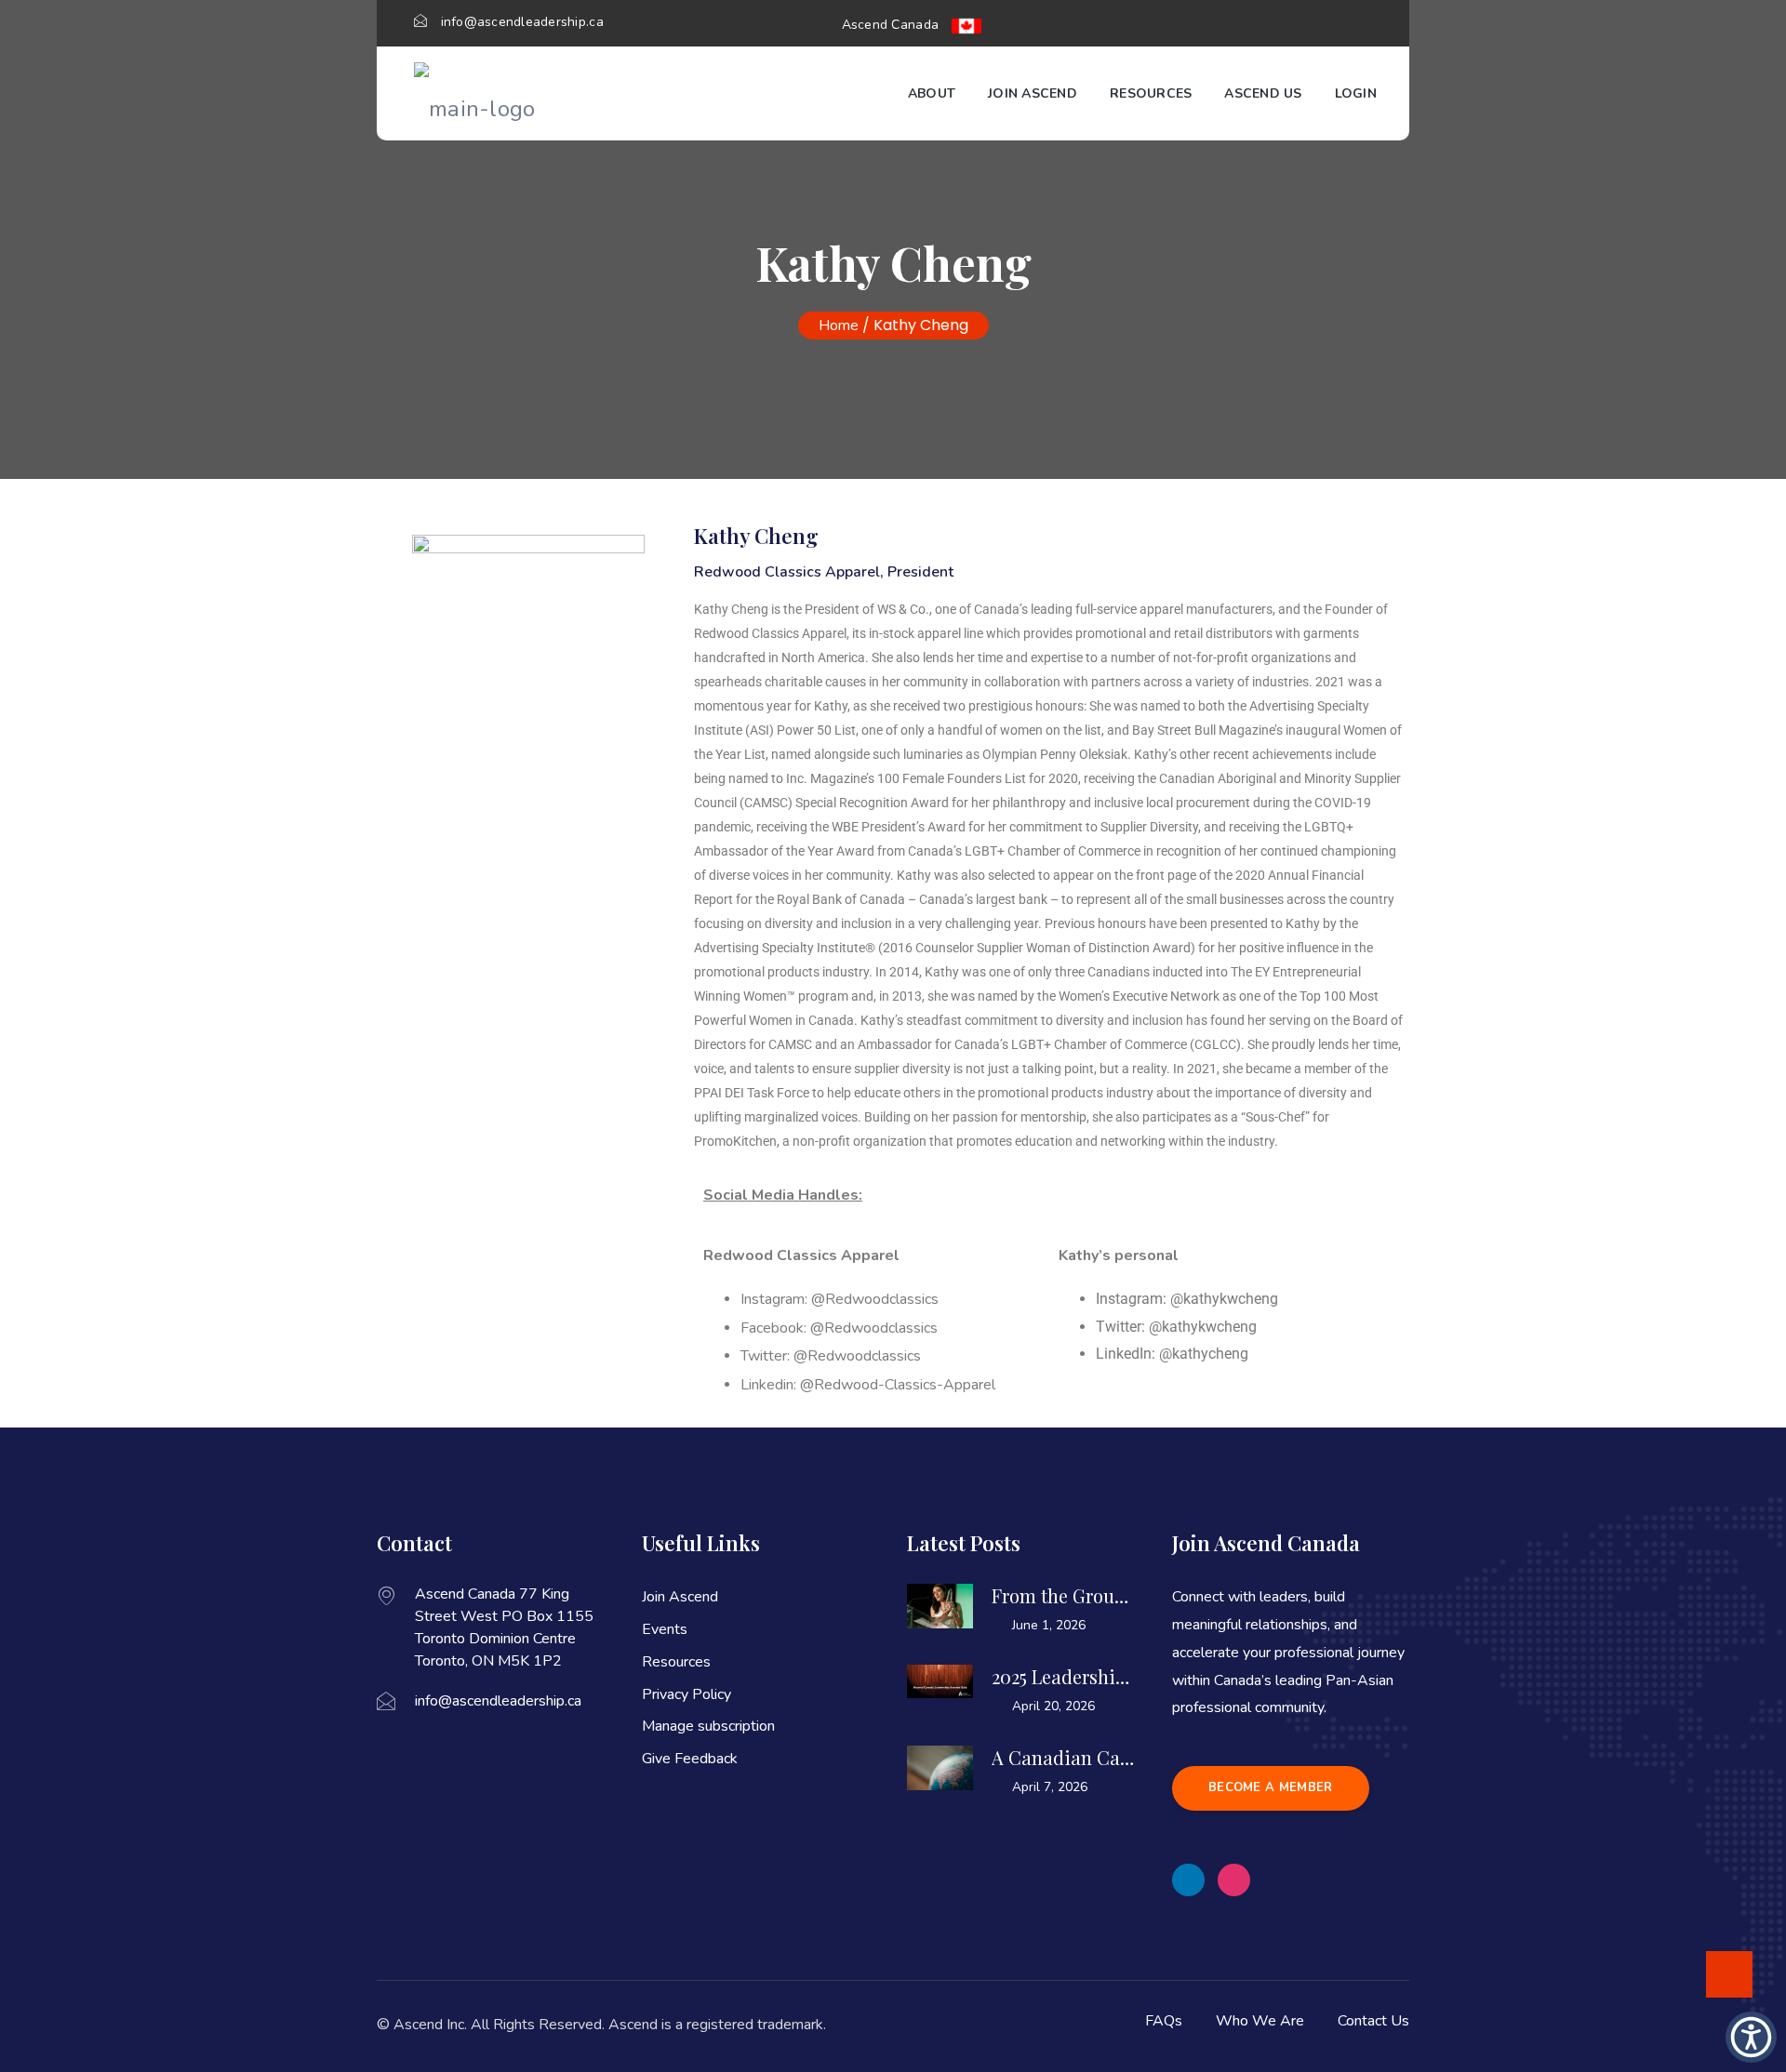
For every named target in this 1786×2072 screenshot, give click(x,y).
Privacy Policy (686, 1694)
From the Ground (1063, 1596)
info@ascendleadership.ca (522, 22)
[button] (1188, 1880)
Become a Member (1271, 1787)
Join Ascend (1033, 93)
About (932, 93)
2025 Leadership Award (1063, 1677)
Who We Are (1260, 2021)
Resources (1151, 93)
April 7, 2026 (1050, 1787)
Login (1356, 93)
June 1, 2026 (1049, 1625)
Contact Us (1373, 2021)
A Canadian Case (1063, 1758)
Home (839, 325)
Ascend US (1263, 93)
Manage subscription (708, 1726)
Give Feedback (690, 1759)
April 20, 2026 (1053, 1706)
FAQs (1164, 2021)
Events (665, 1629)
